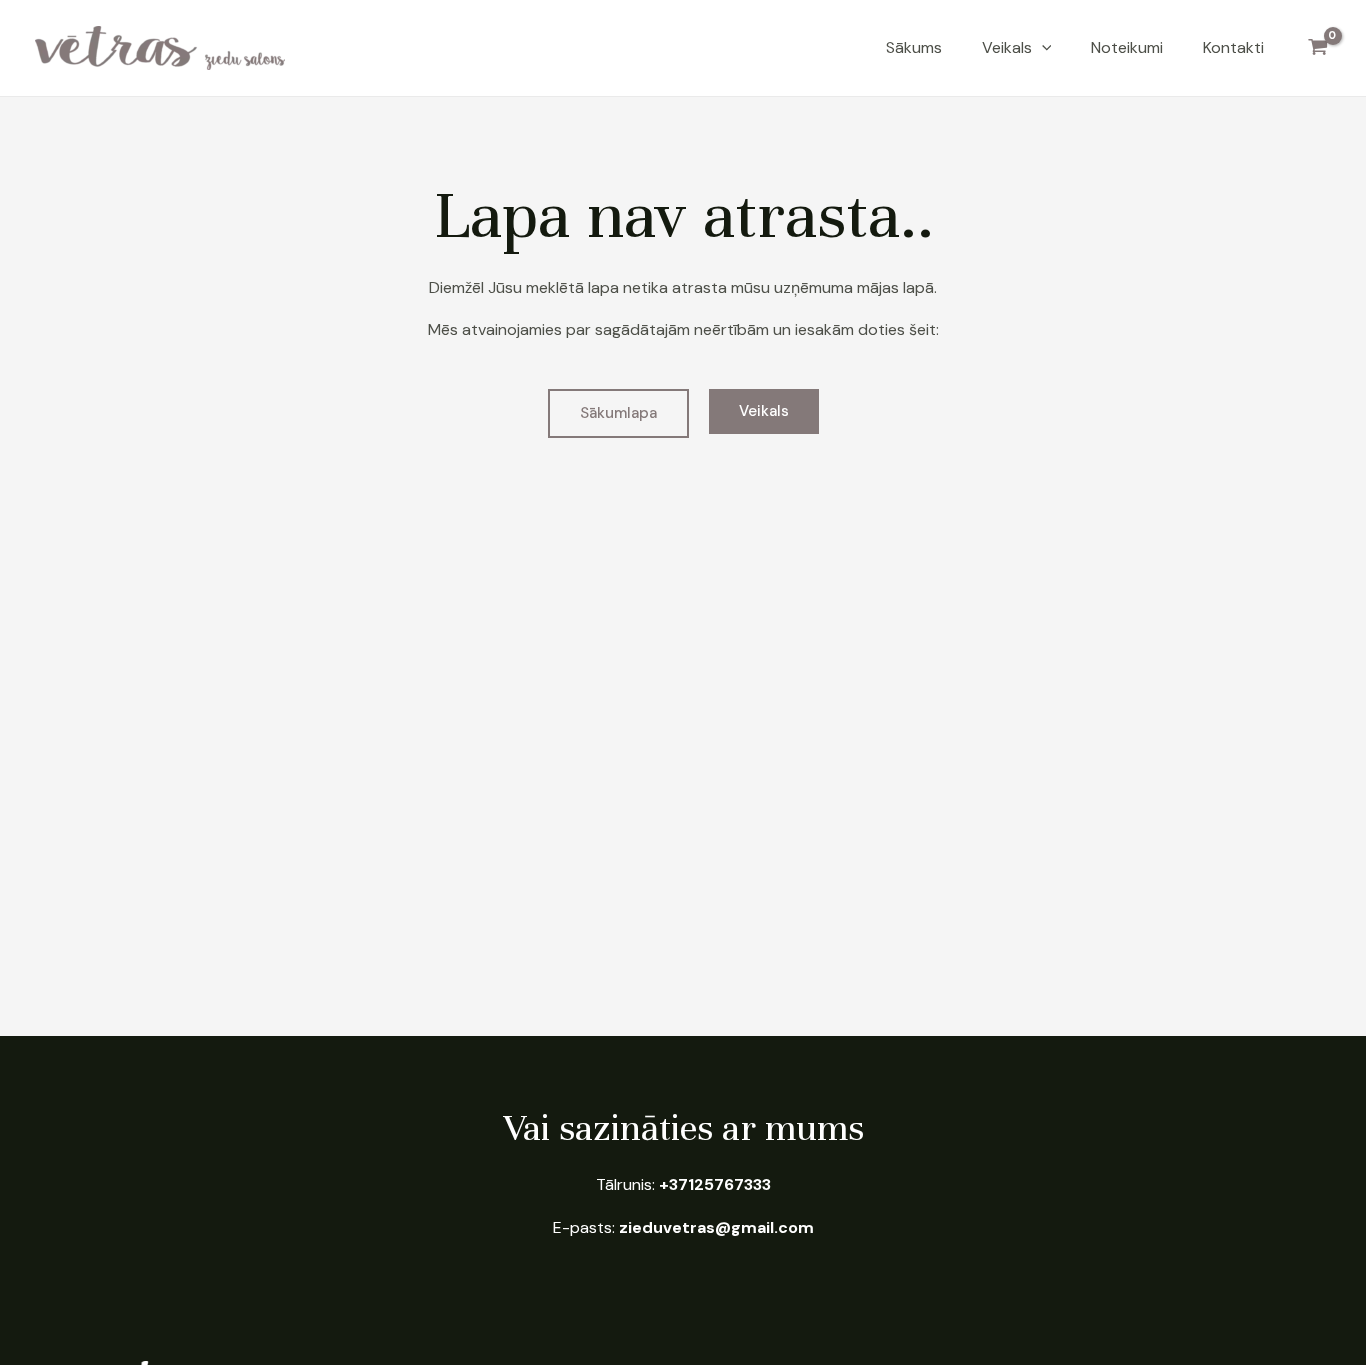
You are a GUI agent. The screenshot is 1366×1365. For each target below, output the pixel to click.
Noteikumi (1127, 47)
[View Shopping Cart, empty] (1317, 48)
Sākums (914, 47)
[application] (1042, 48)
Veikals (1007, 47)
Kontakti (1233, 47)
